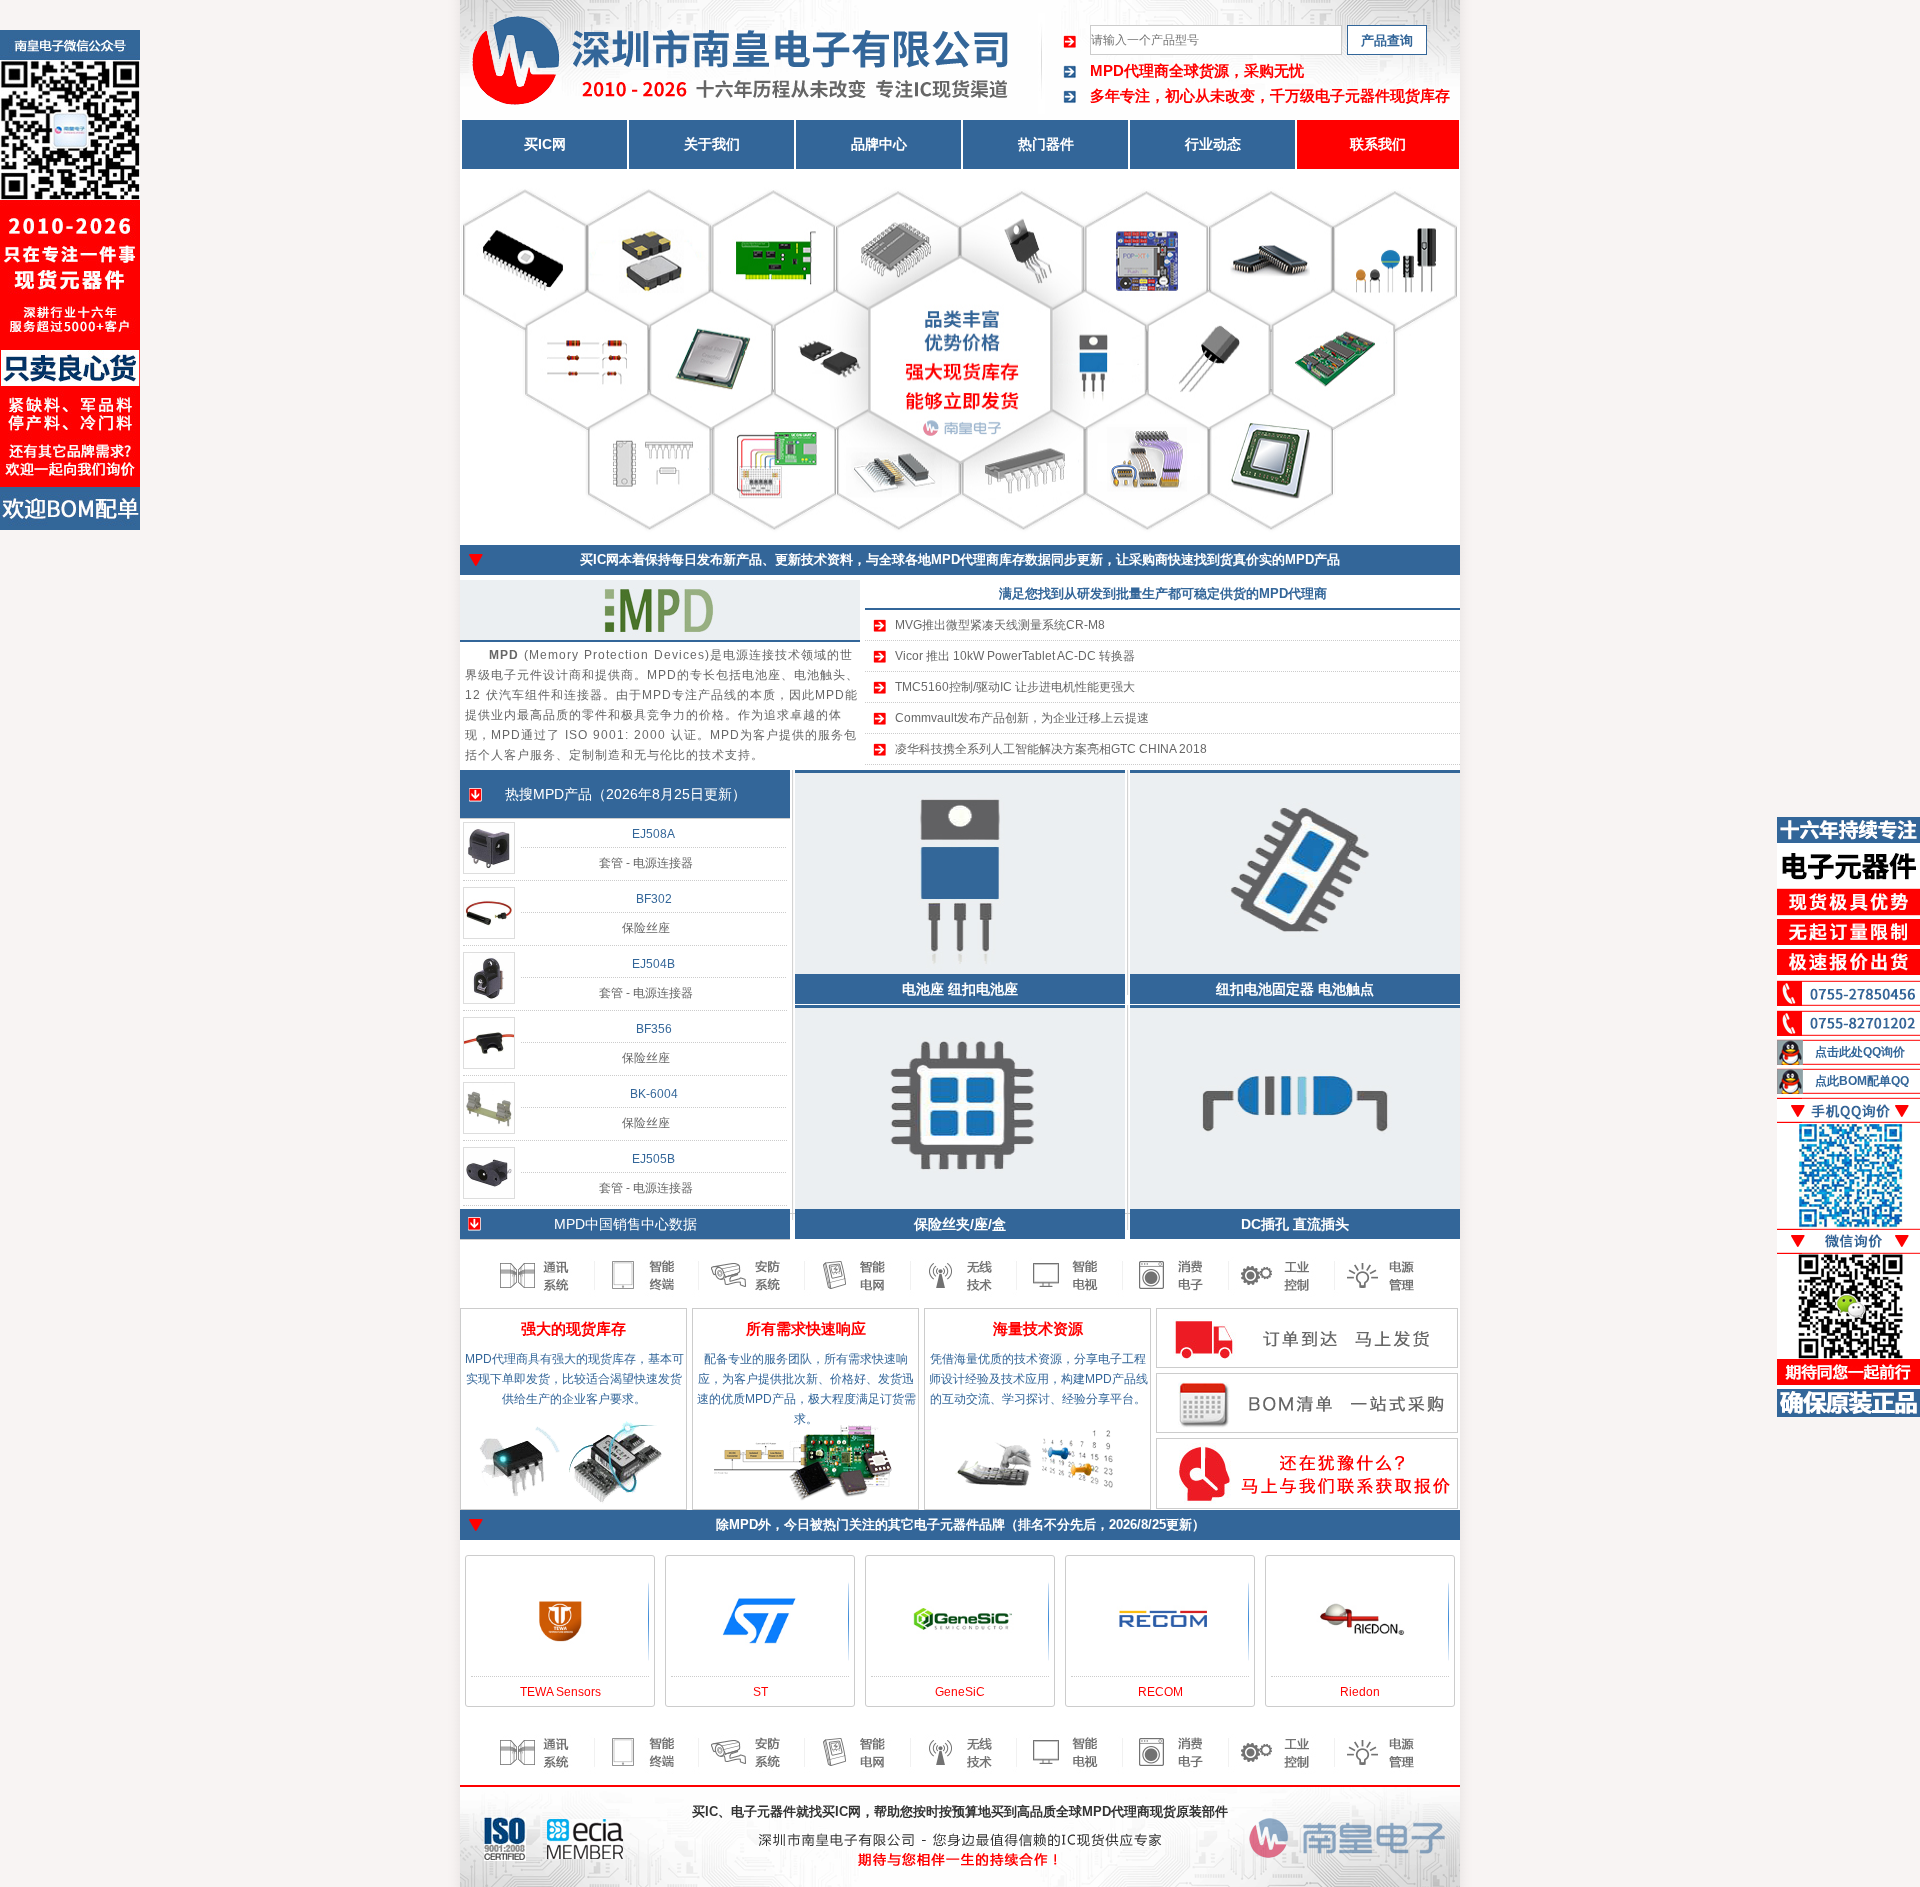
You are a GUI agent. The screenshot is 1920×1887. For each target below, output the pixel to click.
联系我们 (1378, 144)
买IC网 (545, 144)
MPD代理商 (1129, 70)
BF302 (654, 899)
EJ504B (653, 964)
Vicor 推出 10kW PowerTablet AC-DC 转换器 (1015, 656)
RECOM (1160, 1692)
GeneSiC (960, 1692)
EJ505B (653, 1159)
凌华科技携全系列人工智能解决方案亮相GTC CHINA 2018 (1051, 749)
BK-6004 (654, 1094)
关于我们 (712, 144)
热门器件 (1046, 144)
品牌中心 (879, 144)
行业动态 (1213, 144)
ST (760, 1692)
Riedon (1360, 1692)
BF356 (654, 1029)
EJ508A (653, 834)
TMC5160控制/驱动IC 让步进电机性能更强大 (1015, 687)
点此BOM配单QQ (1862, 1081)
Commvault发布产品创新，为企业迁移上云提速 (1022, 718)
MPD (548, 794)
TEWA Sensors (560, 1692)
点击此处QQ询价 (1860, 1052)
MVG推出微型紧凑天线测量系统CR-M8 (1000, 625)
